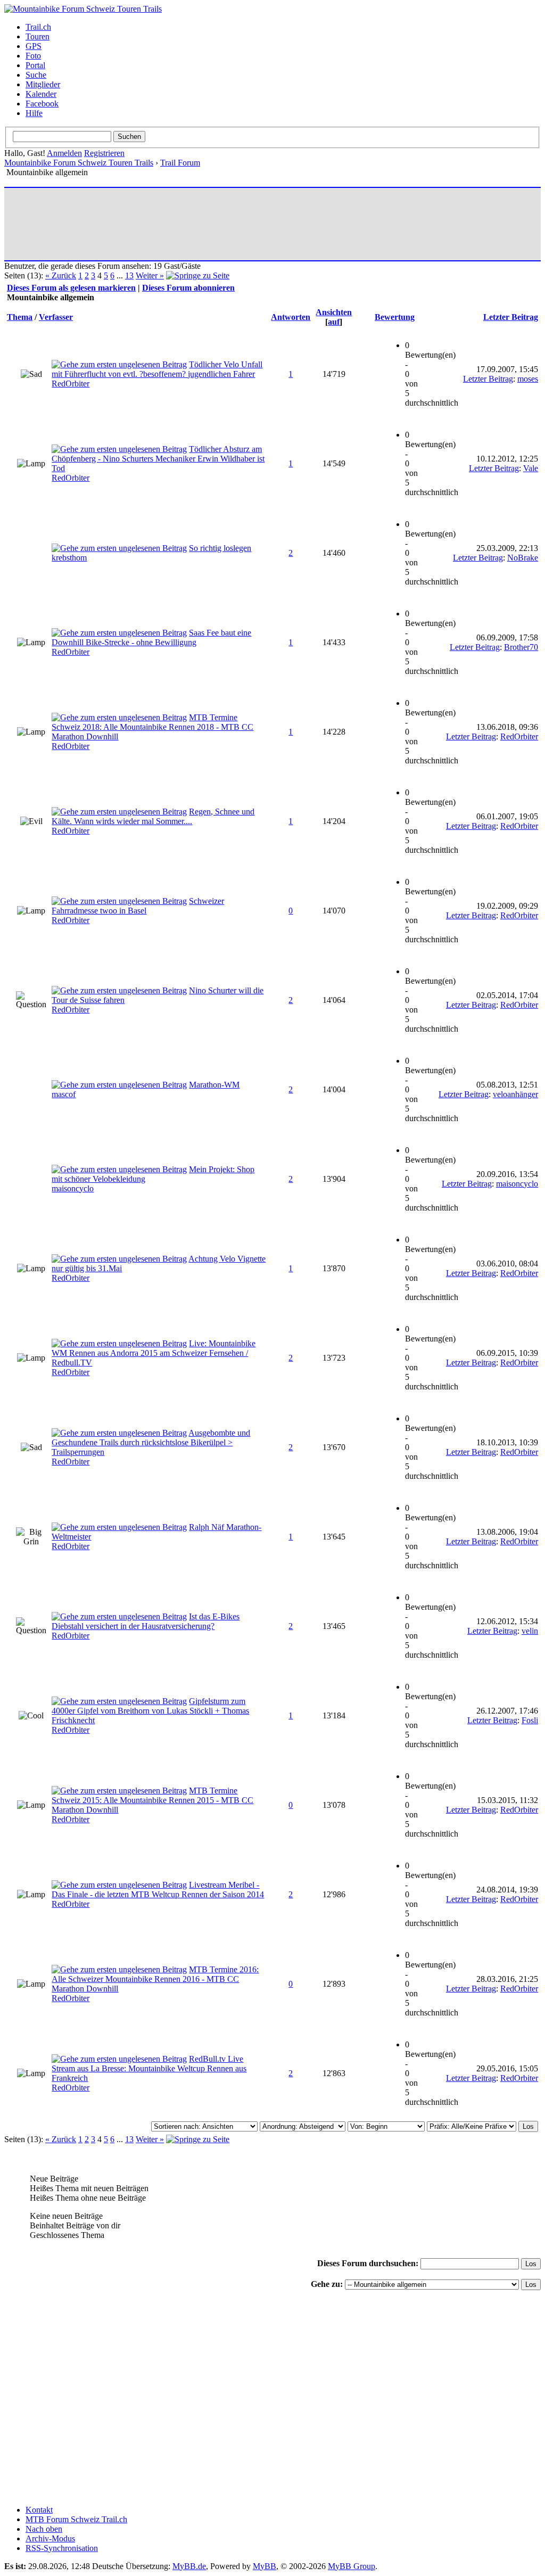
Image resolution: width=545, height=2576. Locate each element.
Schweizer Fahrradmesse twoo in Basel (138, 906)
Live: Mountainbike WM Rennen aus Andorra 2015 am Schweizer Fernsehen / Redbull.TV (154, 1353)
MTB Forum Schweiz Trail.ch (76, 2519)
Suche (36, 75)
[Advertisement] (201, 224)
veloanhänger (515, 1094)
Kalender (41, 94)
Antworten (291, 317)
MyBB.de (189, 2566)
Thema (20, 317)
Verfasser (56, 317)
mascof (64, 1094)
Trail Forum (180, 163)
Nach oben (44, 2529)
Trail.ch (38, 27)
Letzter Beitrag (511, 317)
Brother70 (521, 647)
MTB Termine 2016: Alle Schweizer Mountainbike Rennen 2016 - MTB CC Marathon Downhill (155, 1979)
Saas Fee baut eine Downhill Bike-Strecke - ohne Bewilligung (151, 637)
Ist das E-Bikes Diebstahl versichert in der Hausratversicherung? (146, 1621)
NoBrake (523, 558)
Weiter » (150, 275)
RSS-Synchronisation (62, 2548)
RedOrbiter (71, 384)
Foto (33, 56)
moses (528, 379)
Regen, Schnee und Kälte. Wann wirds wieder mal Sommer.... (153, 816)
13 (129, 275)
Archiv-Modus (50, 2538)
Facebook (42, 104)
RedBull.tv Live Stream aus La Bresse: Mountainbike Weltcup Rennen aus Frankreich (149, 2068)
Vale (531, 468)
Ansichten (334, 312)
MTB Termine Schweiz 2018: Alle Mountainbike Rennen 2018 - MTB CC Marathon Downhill (152, 727)
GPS (34, 46)
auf (334, 322)
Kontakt (39, 2510)
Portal (35, 65)
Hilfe (34, 113)
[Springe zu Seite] (198, 275)
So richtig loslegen (220, 548)
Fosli (530, 1720)
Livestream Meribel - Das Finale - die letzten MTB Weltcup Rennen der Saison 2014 (158, 1890)
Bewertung (395, 317)
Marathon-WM (214, 1085)
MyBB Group (352, 2566)
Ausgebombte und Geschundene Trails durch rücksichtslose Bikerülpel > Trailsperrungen (151, 1442)
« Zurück (61, 275)
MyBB (265, 2566)
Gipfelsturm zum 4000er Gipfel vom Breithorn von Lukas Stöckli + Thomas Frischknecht (150, 1711)
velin (530, 1631)
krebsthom (69, 558)
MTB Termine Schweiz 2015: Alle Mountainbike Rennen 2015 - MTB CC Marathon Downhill (152, 1800)
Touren (38, 36)
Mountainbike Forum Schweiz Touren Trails (79, 163)
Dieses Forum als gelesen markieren (71, 288)
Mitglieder (43, 84)
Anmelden (64, 153)
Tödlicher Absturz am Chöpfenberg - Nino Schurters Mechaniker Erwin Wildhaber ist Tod (158, 459)
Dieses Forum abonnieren (188, 288)
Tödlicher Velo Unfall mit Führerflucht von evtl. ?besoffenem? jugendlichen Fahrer (157, 369)
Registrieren (104, 153)
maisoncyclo (73, 1188)
